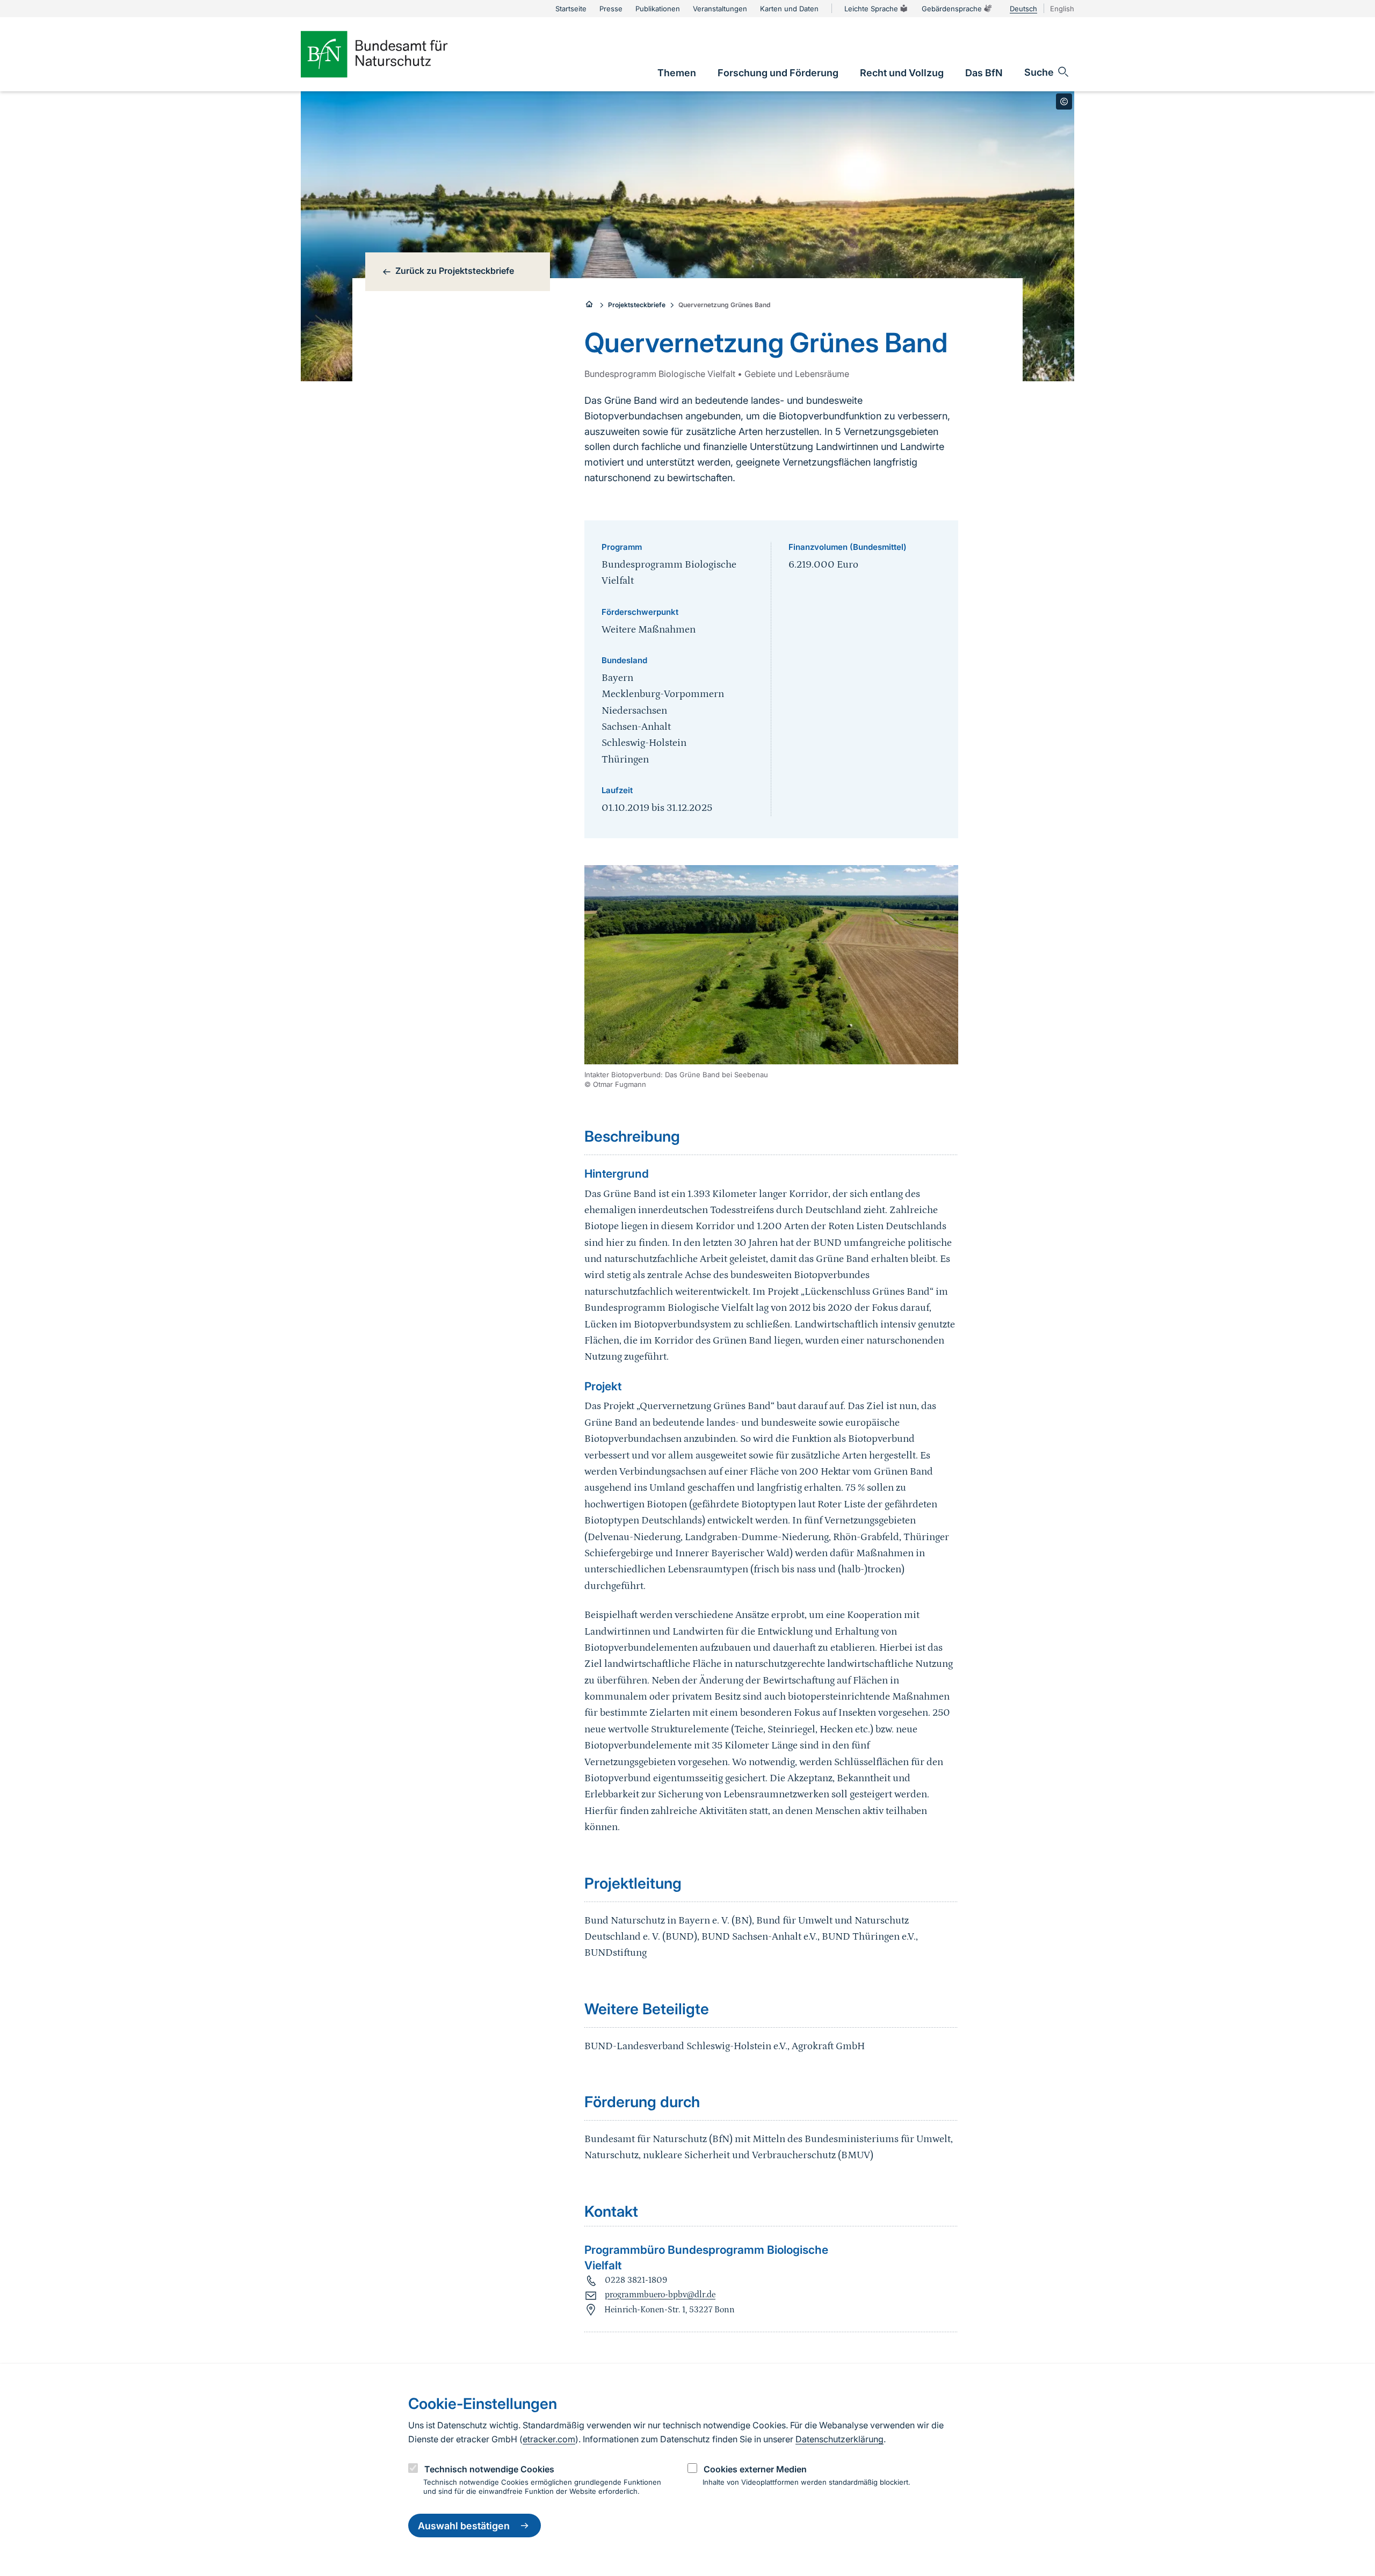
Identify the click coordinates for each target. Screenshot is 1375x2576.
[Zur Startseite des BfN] (392, 54)
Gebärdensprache (952, 9)
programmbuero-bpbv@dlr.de (660, 2295)
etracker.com (549, 2439)
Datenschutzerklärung (840, 2439)
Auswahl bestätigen (464, 2526)
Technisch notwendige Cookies (489, 2469)
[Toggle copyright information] (1064, 101)
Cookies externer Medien (755, 2469)
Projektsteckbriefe (637, 305)
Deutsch (1023, 9)
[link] (677, 73)
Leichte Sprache (871, 9)
